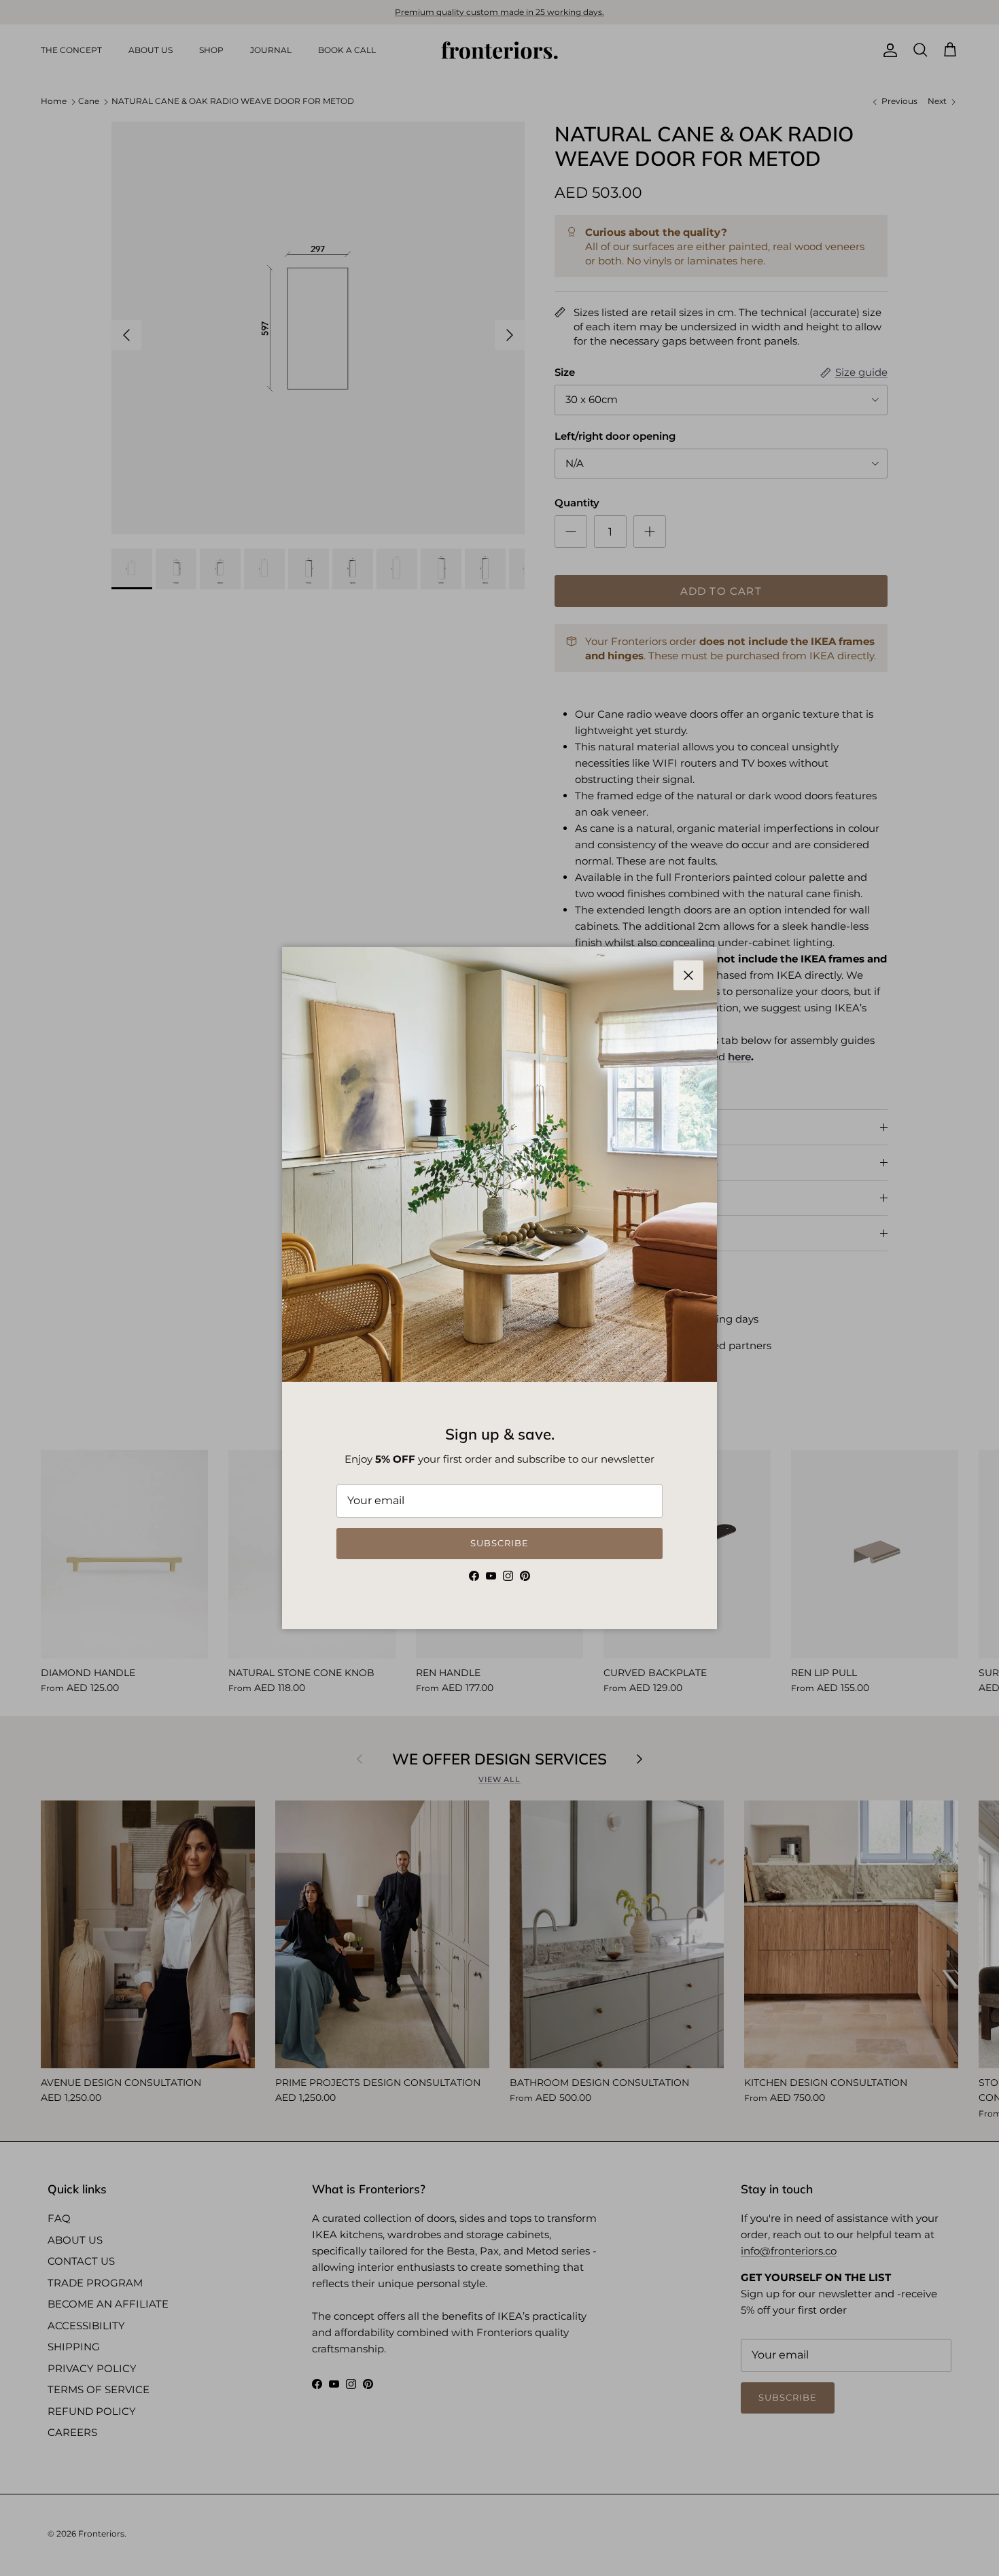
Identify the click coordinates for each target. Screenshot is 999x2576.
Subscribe (500, 1543)
